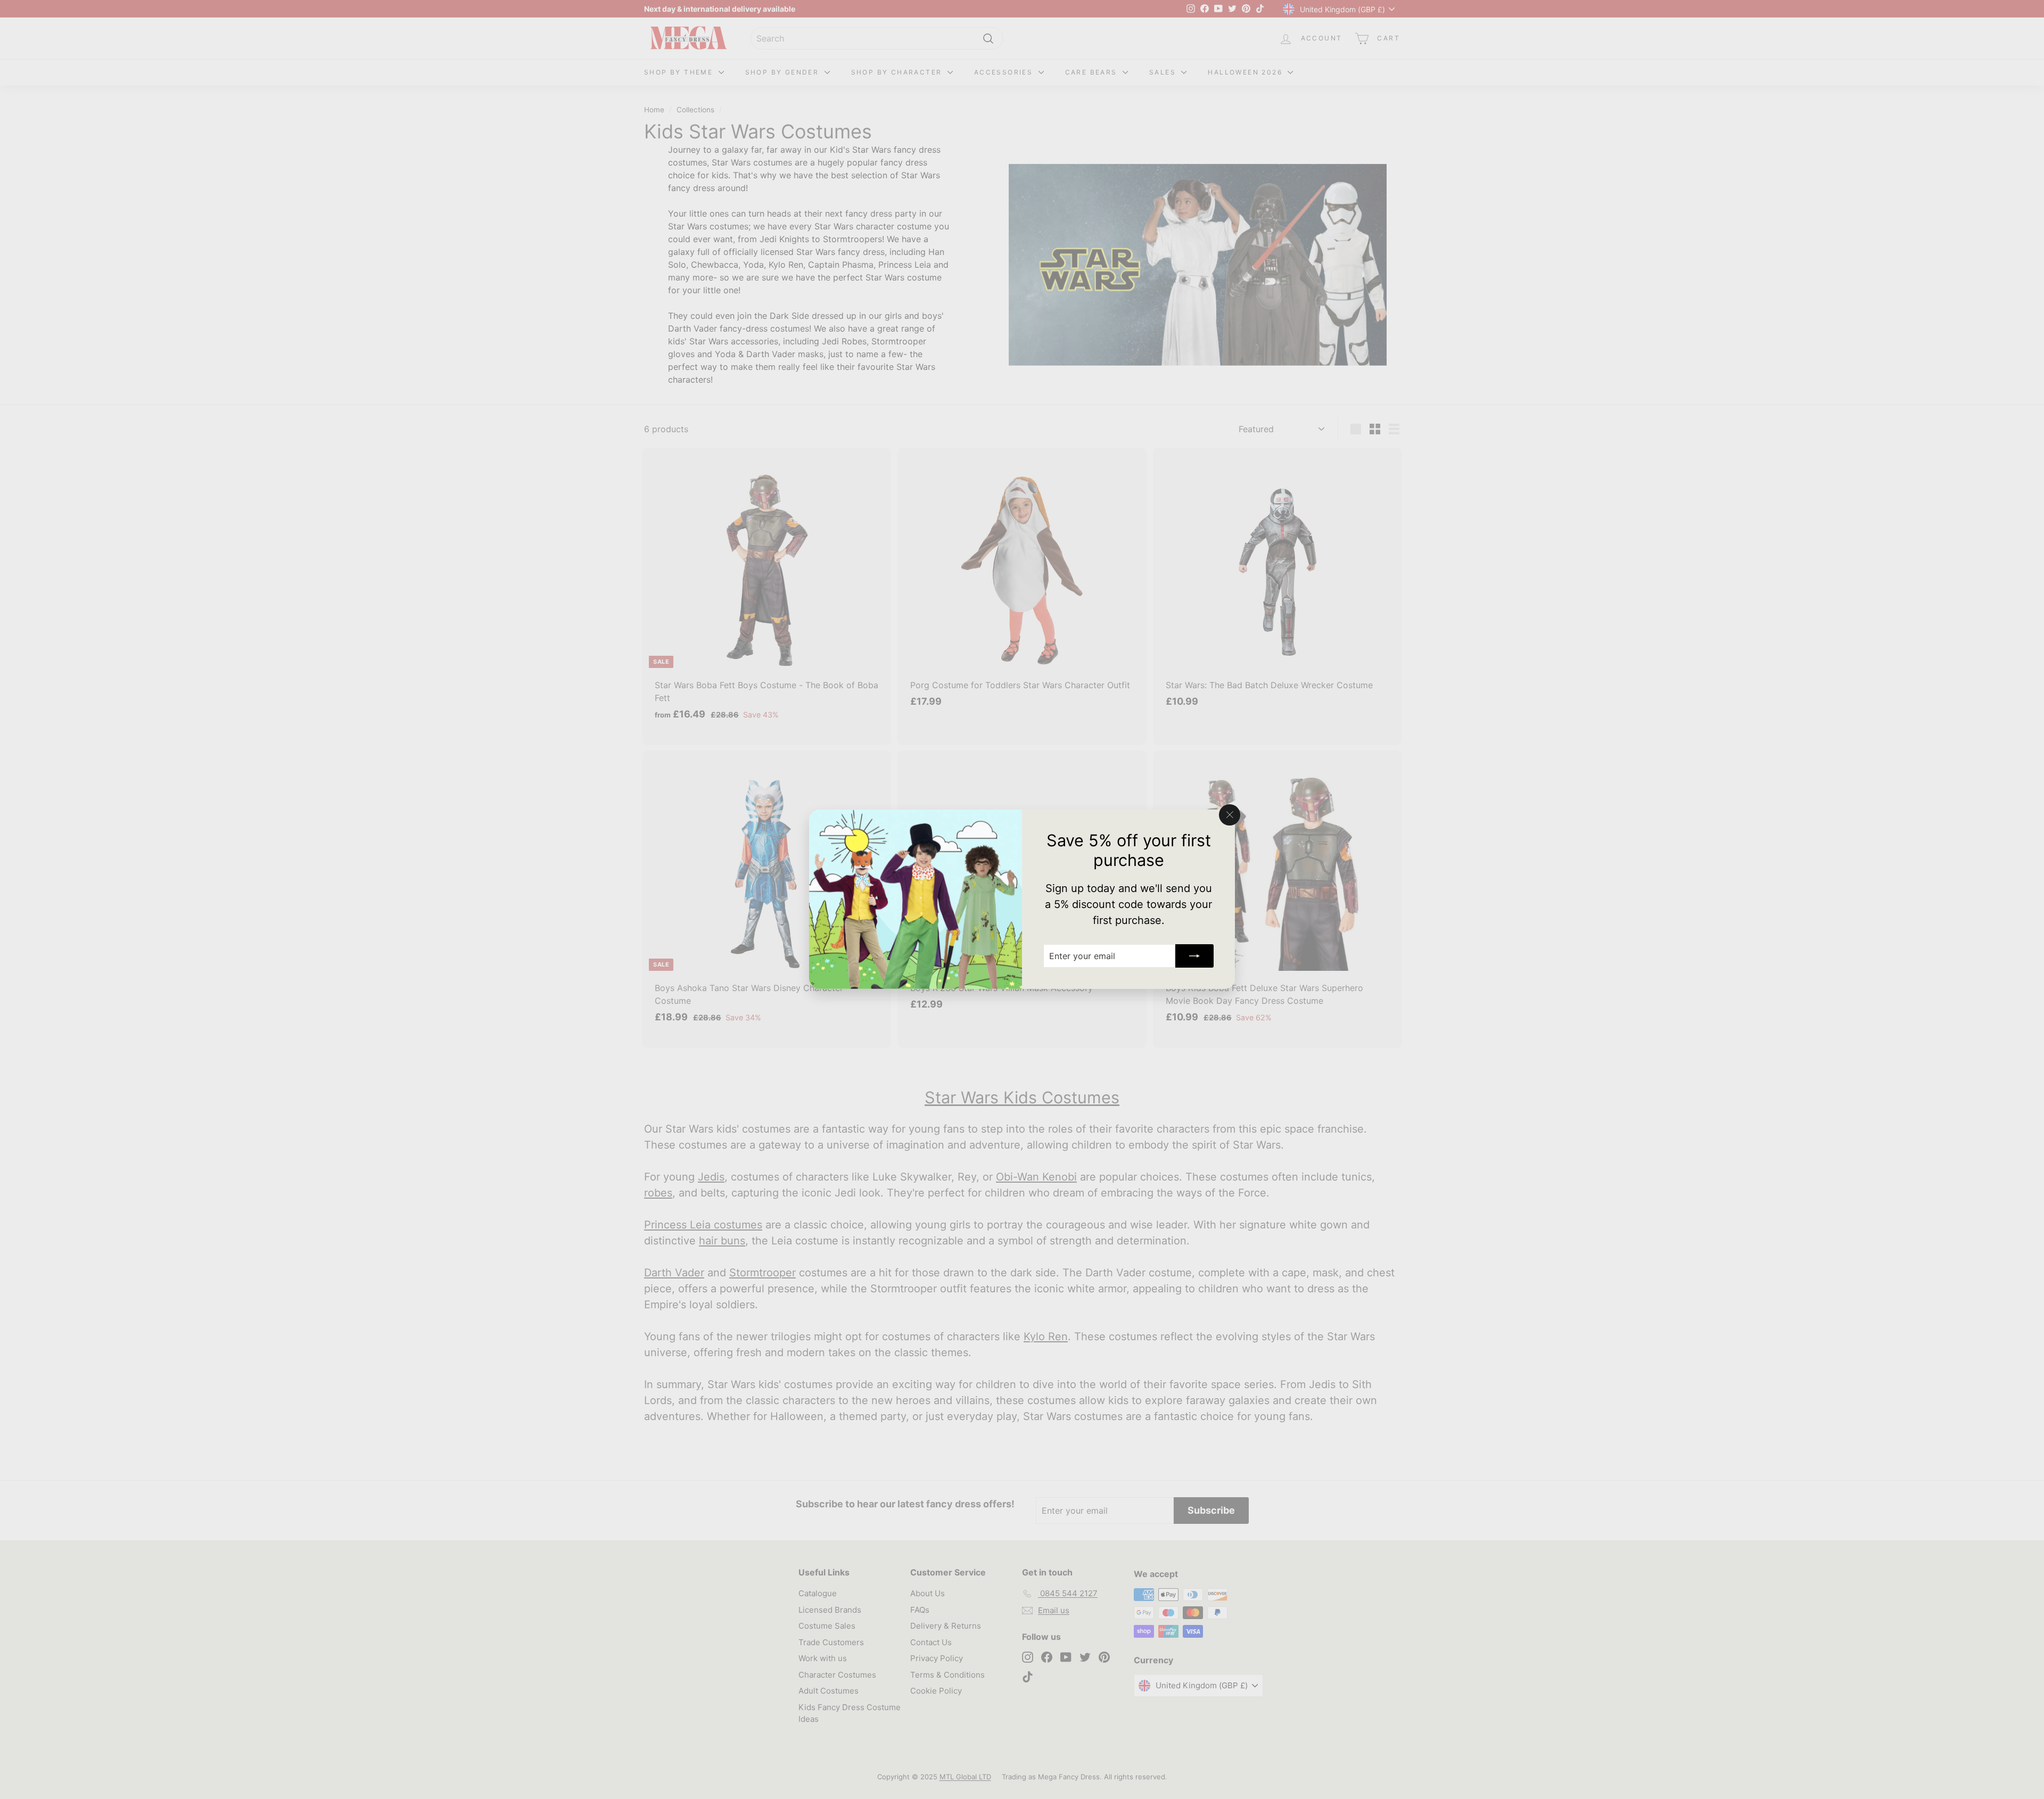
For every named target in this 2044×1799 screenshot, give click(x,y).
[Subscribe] (1194, 956)
